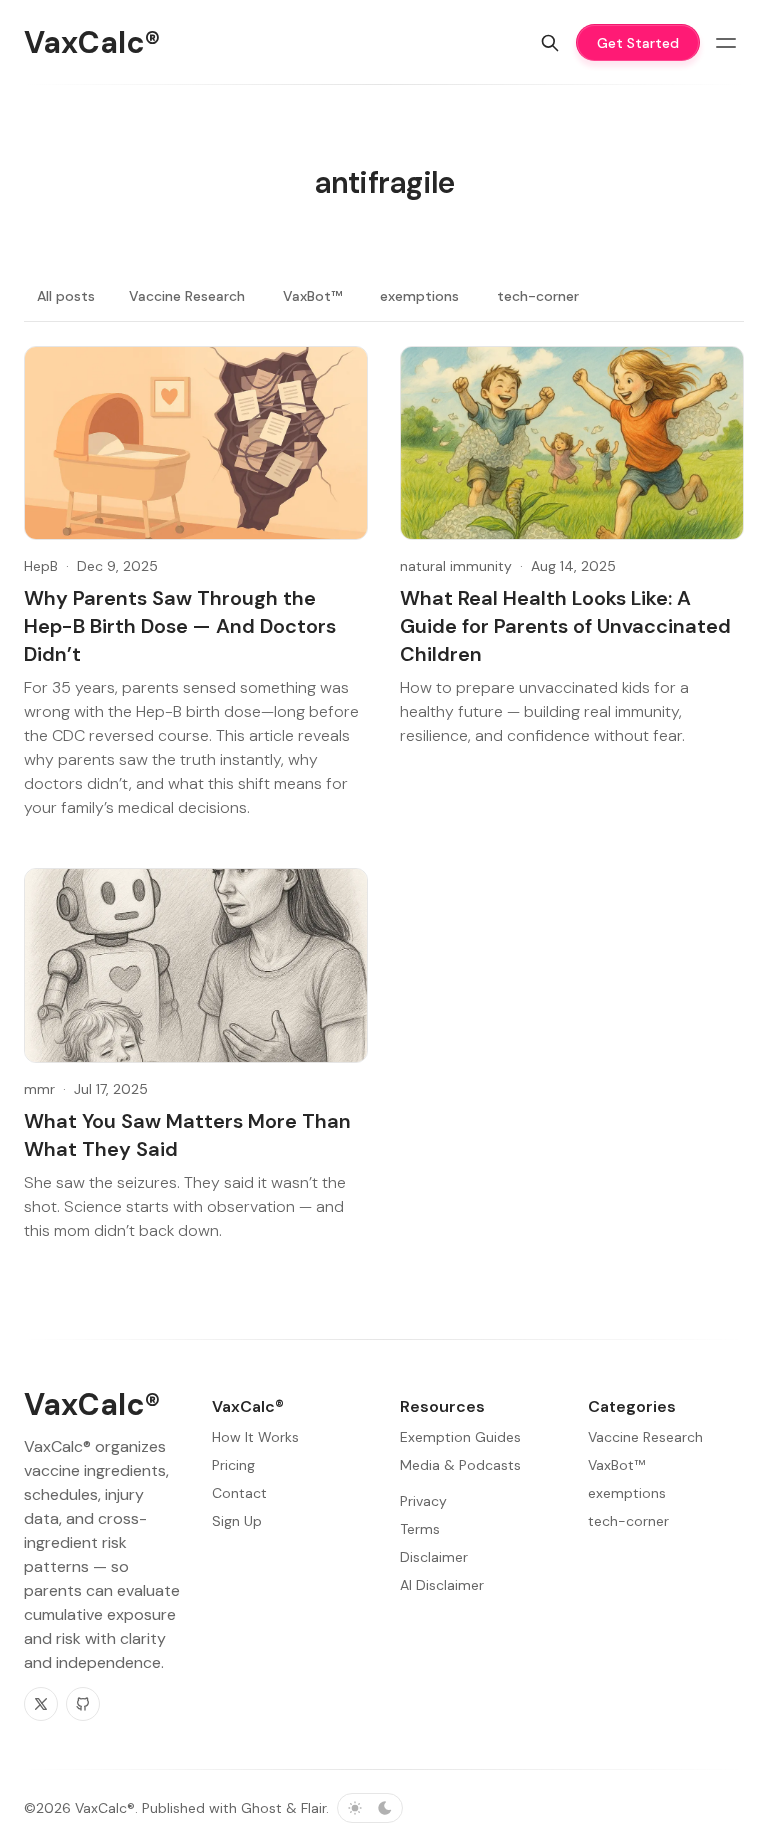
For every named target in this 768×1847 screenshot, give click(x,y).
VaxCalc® (105, 1808)
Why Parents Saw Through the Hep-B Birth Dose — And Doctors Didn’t (180, 626)
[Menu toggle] (726, 43)
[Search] (550, 43)
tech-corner (538, 296)
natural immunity (456, 566)
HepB (41, 566)
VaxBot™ (312, 296)
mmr (39, 1089)
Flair (313, 1808)
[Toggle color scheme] (370, 1808)
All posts (66, 296)
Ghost (261, 1808)
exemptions (419, 296)
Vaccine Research (187, 296)
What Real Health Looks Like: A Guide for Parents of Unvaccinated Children (565, 626)
